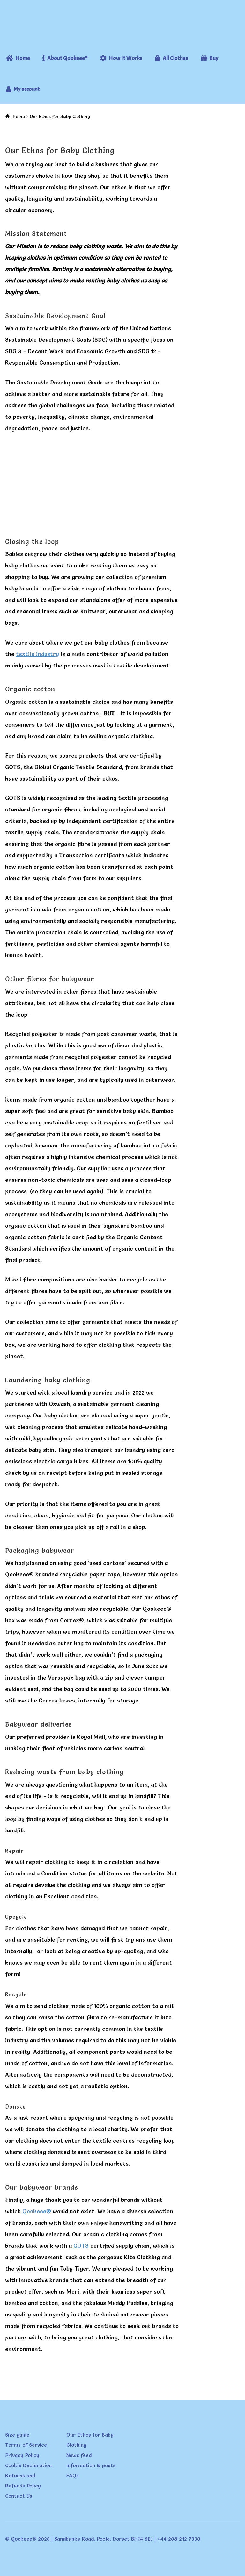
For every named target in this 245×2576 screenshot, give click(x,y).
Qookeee (37, 2211)
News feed (79, 2455)
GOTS (81, 2246)
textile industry (37, 654)
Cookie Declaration (28, 2465)
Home (19, 116)
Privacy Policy (22, 2455)
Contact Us (19, 2496)
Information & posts (91, 2465)
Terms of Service (26, 2445)
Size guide (17, 2435)
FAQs (73, 2475)
